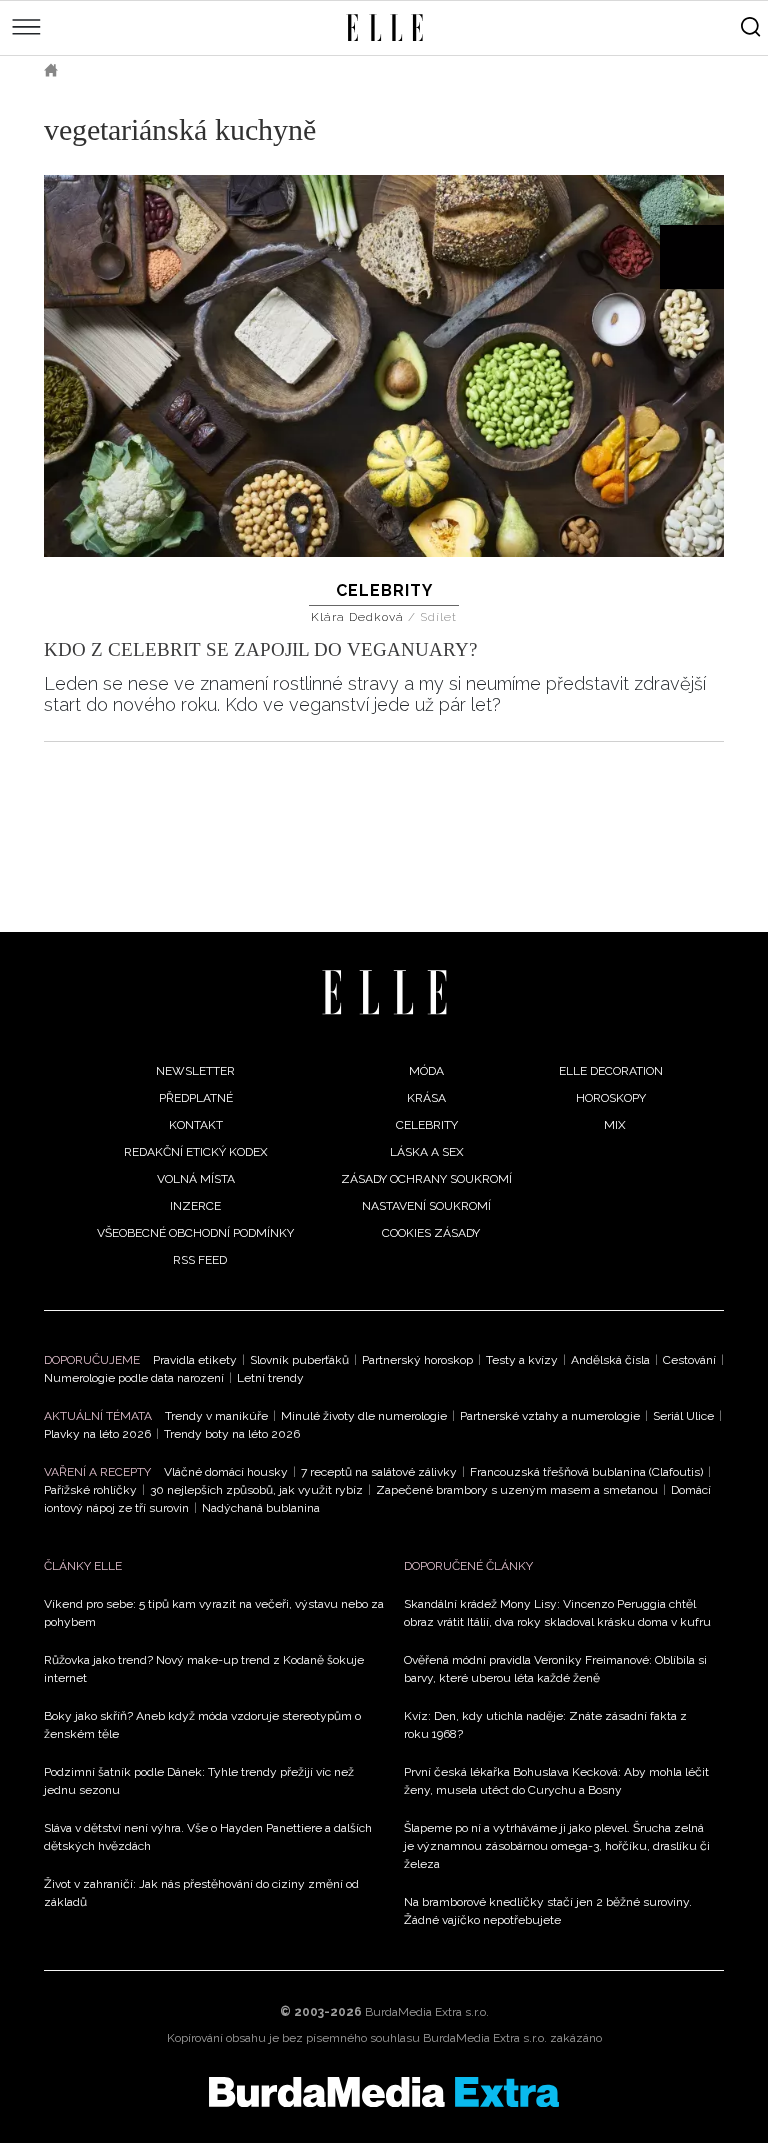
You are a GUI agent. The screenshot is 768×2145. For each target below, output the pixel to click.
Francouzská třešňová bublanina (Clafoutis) (586, 1472)
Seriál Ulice (683, 1416)
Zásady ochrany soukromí (426, 1179)
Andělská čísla (610, 1360)
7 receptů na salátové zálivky (379, 1472)
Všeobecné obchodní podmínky (195, 1233)
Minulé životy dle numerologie (364, 1416)
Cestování (689, 1360)
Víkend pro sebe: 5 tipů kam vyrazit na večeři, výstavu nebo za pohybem (214, 1613)
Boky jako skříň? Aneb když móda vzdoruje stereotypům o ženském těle (202, 1725)
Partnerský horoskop (417, 1360)
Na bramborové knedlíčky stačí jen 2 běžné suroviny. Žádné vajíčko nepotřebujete (548, 1911)
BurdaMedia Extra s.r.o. (427, 2012)
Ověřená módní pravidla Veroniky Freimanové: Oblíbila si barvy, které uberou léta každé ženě (555, 1669)
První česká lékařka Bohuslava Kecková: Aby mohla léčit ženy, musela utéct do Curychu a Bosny (556, 1781)
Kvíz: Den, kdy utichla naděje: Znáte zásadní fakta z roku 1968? (545, 1725)
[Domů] (384, 992)
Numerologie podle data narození (134, 1378)
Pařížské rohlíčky (90, 1490)
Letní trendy (270, 1378)
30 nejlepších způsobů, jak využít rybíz (256, 1490)
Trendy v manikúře (216, 1416)
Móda (426, 1071)
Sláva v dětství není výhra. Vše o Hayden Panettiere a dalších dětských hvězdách (208, 1837)
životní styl (128, 70)
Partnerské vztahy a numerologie (550, 1416)
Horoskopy (611, 1098)
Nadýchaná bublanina (261, 1508)
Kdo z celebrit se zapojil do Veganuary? (260, 649)
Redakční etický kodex (196, 1152)
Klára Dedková (359, 617)
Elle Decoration (611, 1071)
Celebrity (384, 590)
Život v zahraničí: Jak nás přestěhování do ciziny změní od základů (201, 1893)
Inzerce (195, 1206)
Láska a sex (427, 1152)
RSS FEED (200, 1260)
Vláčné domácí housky (226, 1472)
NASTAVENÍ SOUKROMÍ (426, 1206)
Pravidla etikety (195, 1360)
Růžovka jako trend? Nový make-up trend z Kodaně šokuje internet (204, 1669)
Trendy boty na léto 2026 (232, 1434)
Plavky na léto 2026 (97, 1434)
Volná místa (196, 1179)
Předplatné (196, 1098)
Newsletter (195, 1071)
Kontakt (196, 1125)
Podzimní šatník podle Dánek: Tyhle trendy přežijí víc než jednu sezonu (199, 1781)
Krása (426, 1098)
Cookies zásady (431, 1233)
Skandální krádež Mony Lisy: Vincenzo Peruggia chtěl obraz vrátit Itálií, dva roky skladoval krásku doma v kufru (557, 1613)
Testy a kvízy (522, 1360)
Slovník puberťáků (299, 1360)
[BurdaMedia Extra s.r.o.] (384, 2092)
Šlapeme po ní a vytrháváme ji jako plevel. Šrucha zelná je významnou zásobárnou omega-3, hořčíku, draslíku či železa (557, 1846)
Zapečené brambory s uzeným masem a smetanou (517, 1490)
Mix (615, 1125)
